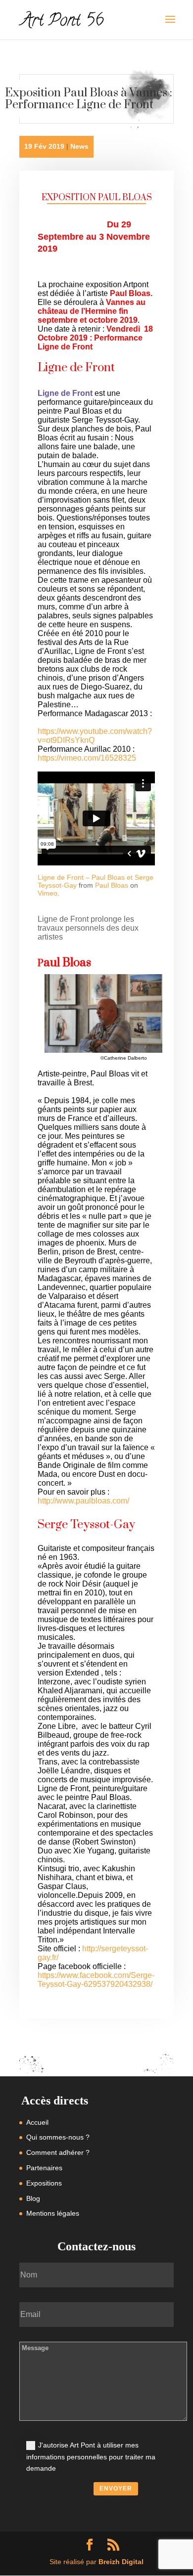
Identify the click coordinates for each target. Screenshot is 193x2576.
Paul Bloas (112, 885)
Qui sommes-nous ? (58, 2137)
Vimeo (48, 893)
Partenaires (44, 2168)
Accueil (37, 2122)
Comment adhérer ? (58, 2152)
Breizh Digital (121, 2562)
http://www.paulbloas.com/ (83, 1501)
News (79, 146)
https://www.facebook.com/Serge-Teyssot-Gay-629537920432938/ (96, 1980)
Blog (33, 2198)
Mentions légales (53, 2213)
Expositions (44, 2183)
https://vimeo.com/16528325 (87, 758)
